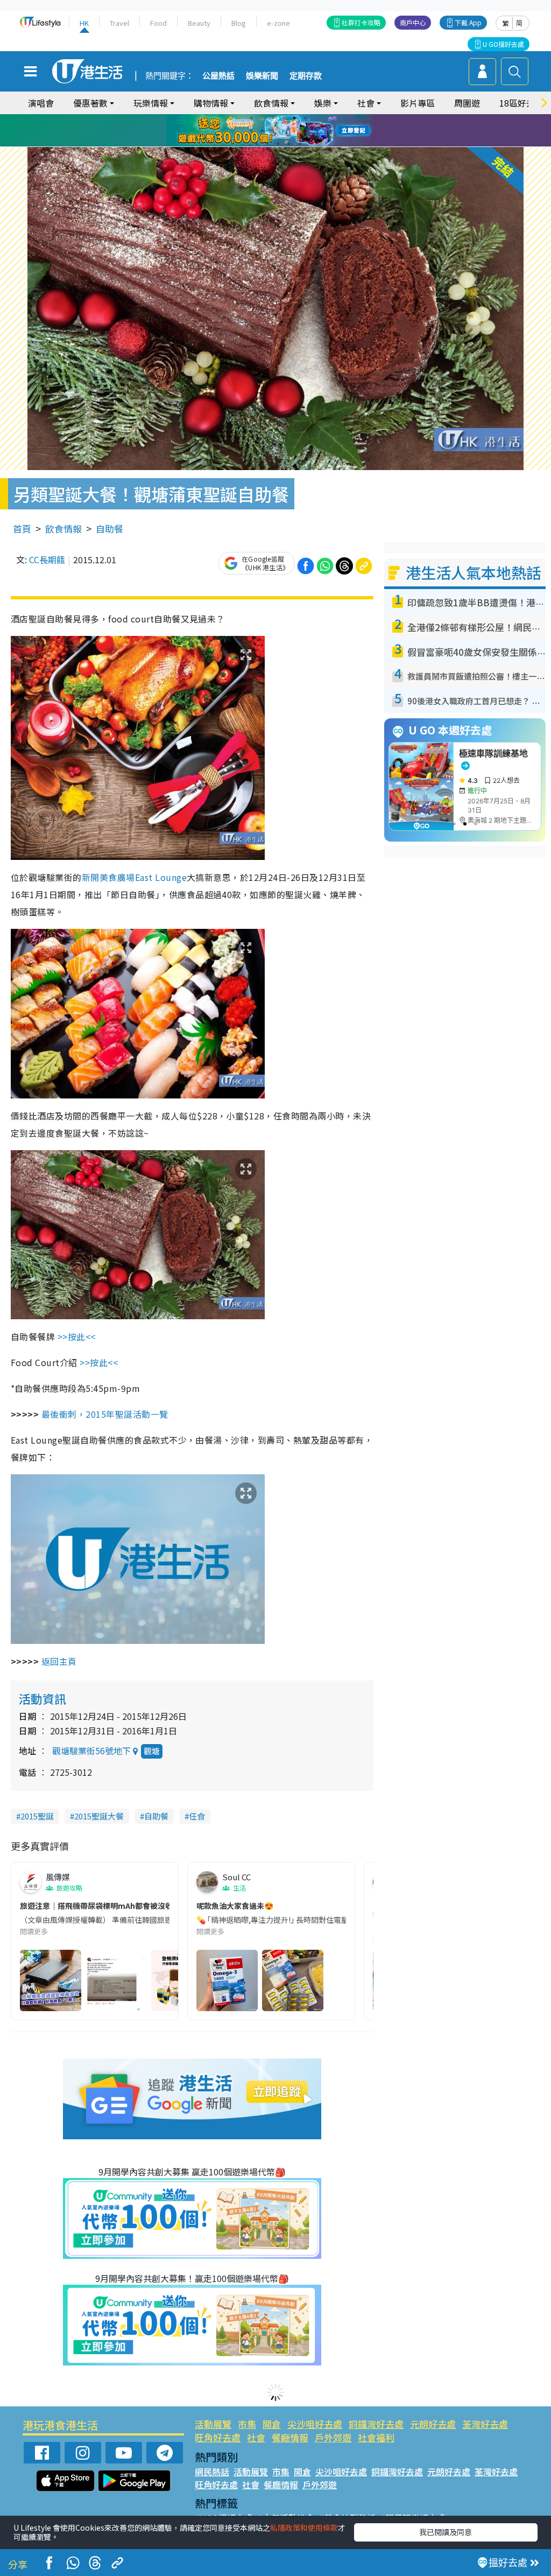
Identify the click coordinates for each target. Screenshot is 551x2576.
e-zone (278, 23)
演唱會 (41, 103)
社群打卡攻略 (361, 22)
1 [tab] (251, 118)
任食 (197, 1816)
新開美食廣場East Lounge (134, 877)
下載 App (468, 22)
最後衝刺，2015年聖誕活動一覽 (105, 1414)
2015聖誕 (37, 1816)
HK (84, 23)
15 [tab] (278, 144)
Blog (239, 23)
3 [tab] (273, 118)
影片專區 (418, 103)
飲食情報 (63, 528)
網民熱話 (212, 2472)
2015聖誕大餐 (99, 1816)
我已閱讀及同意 (446, 2532)
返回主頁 (59, 1661)
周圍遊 (467, 103)
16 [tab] (289, 144)
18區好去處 (521, 103)
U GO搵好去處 (503, 44)
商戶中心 (413, 22)
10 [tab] (284, 131)
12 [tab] (305, 131)
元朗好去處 (433, 2424)
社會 (256, 2437)
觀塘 (152, 1751)
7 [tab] (251, 131)
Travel (119, 23)
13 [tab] (257, 144)
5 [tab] (294, 118)
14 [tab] (267, 144)
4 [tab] (284, 118)
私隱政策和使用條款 (304, 2528)
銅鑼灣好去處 (376, 2424)
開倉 (272, 2424)
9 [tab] (273, 131)
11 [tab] (294, 131)
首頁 (22, 528)
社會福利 (376, 2437)
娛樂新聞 (262, 76)
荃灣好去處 (485, 2424)
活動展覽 (213, 2424)
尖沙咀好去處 (315, 2424)
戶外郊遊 (333, 2437)
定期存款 (306, 76)
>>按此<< (77, 1336)
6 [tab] (305, 118)
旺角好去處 (218, 2437)
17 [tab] (300, 144)
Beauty (199, 23)
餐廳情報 (290, 2437)
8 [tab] (262, 131)
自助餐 (110, 528)
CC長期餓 (47, 559)
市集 (247, 2424)
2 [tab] (262, 118)
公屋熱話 (218, 76)
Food (158, 23)
